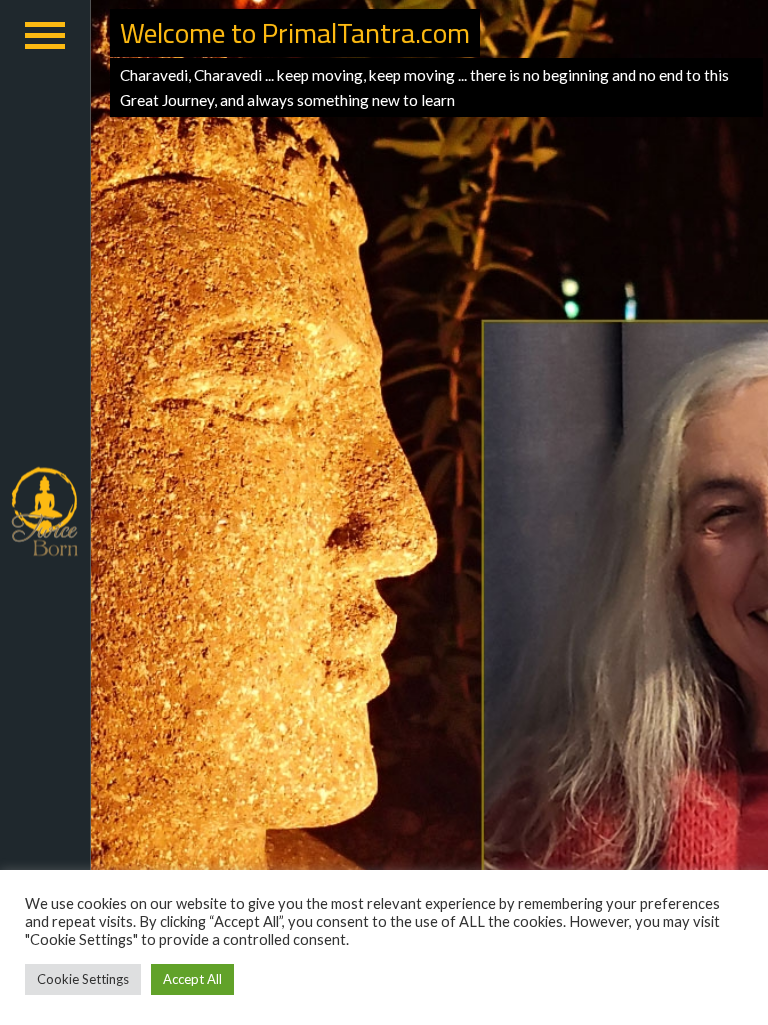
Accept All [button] (192, 979)
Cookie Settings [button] (83, 979)
